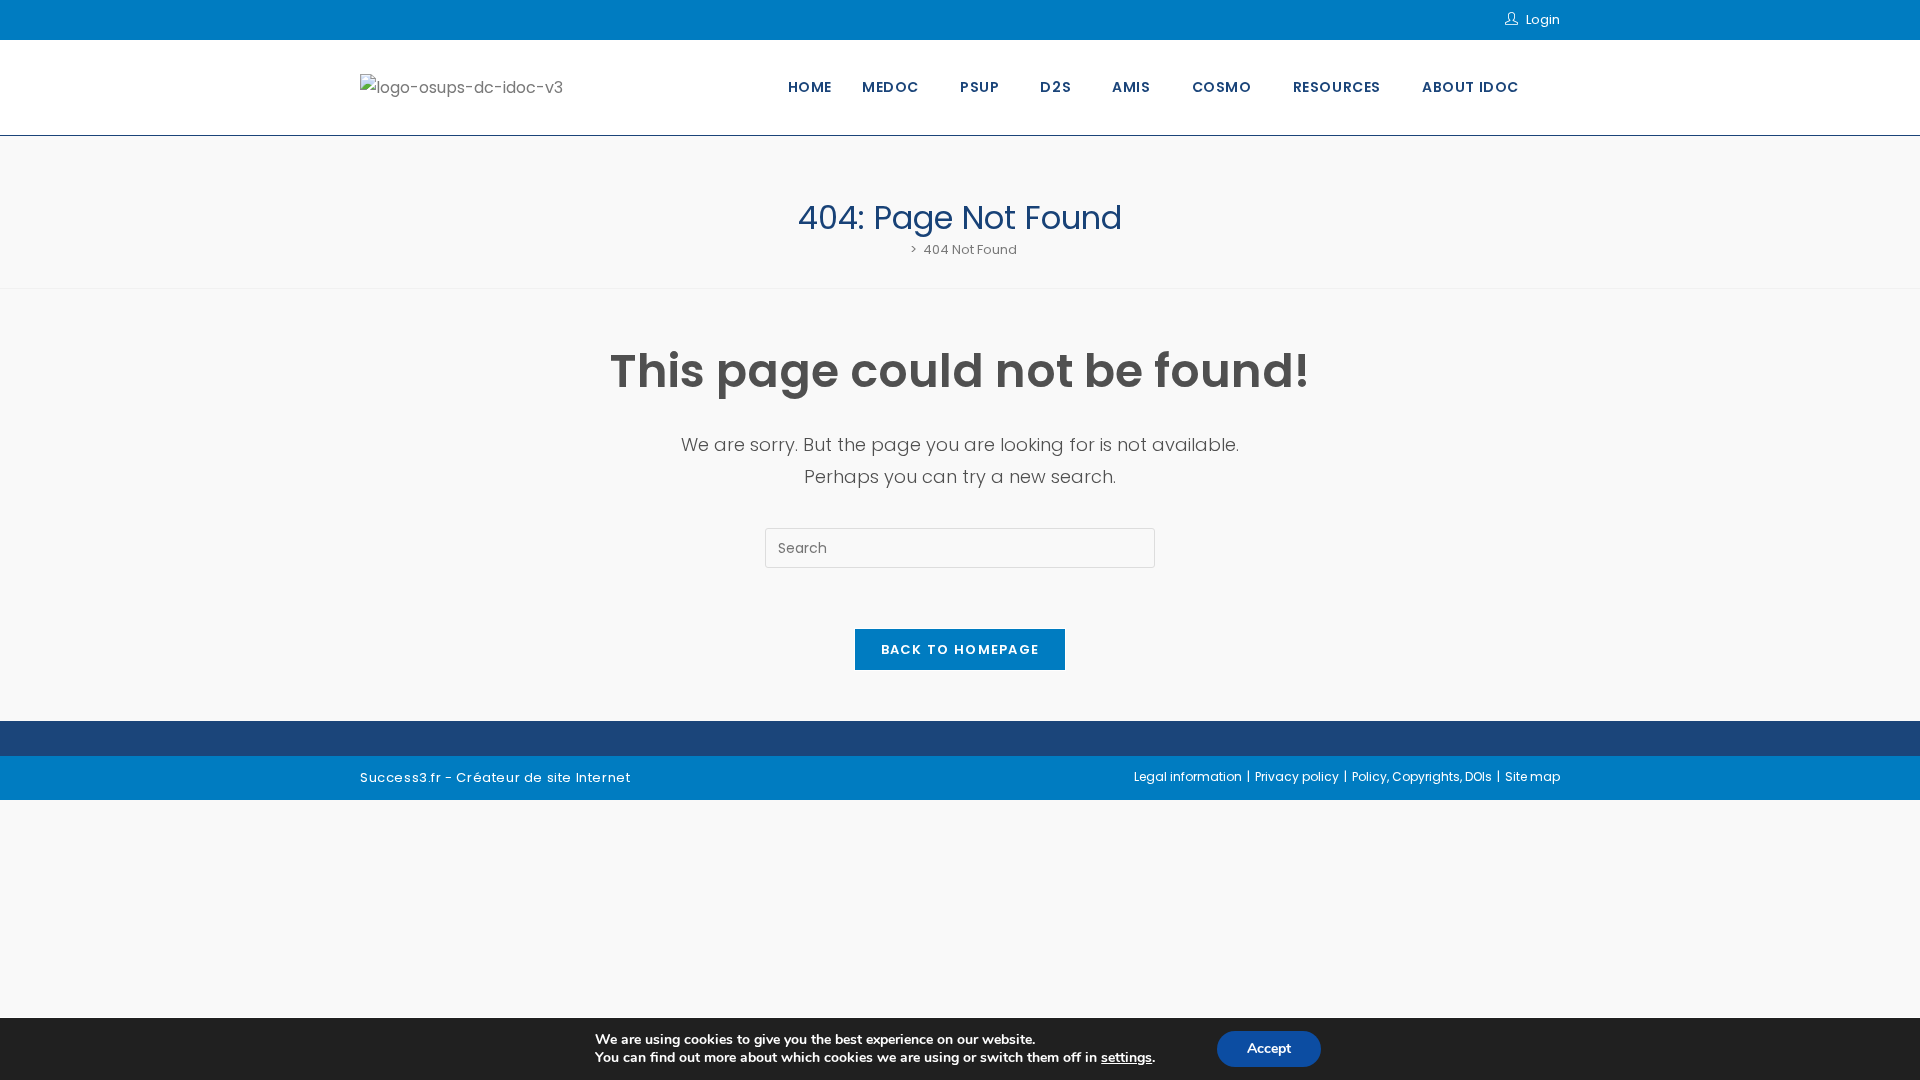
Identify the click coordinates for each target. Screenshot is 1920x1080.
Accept (1269, 1048)
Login (1543, 19)
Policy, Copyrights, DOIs (1422, 776)
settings (1126, 1058)
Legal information (1188, 776)
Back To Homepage (960, 649)
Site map (1532, 776)
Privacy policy (1297, 776)
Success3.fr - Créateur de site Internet (495, 777)
